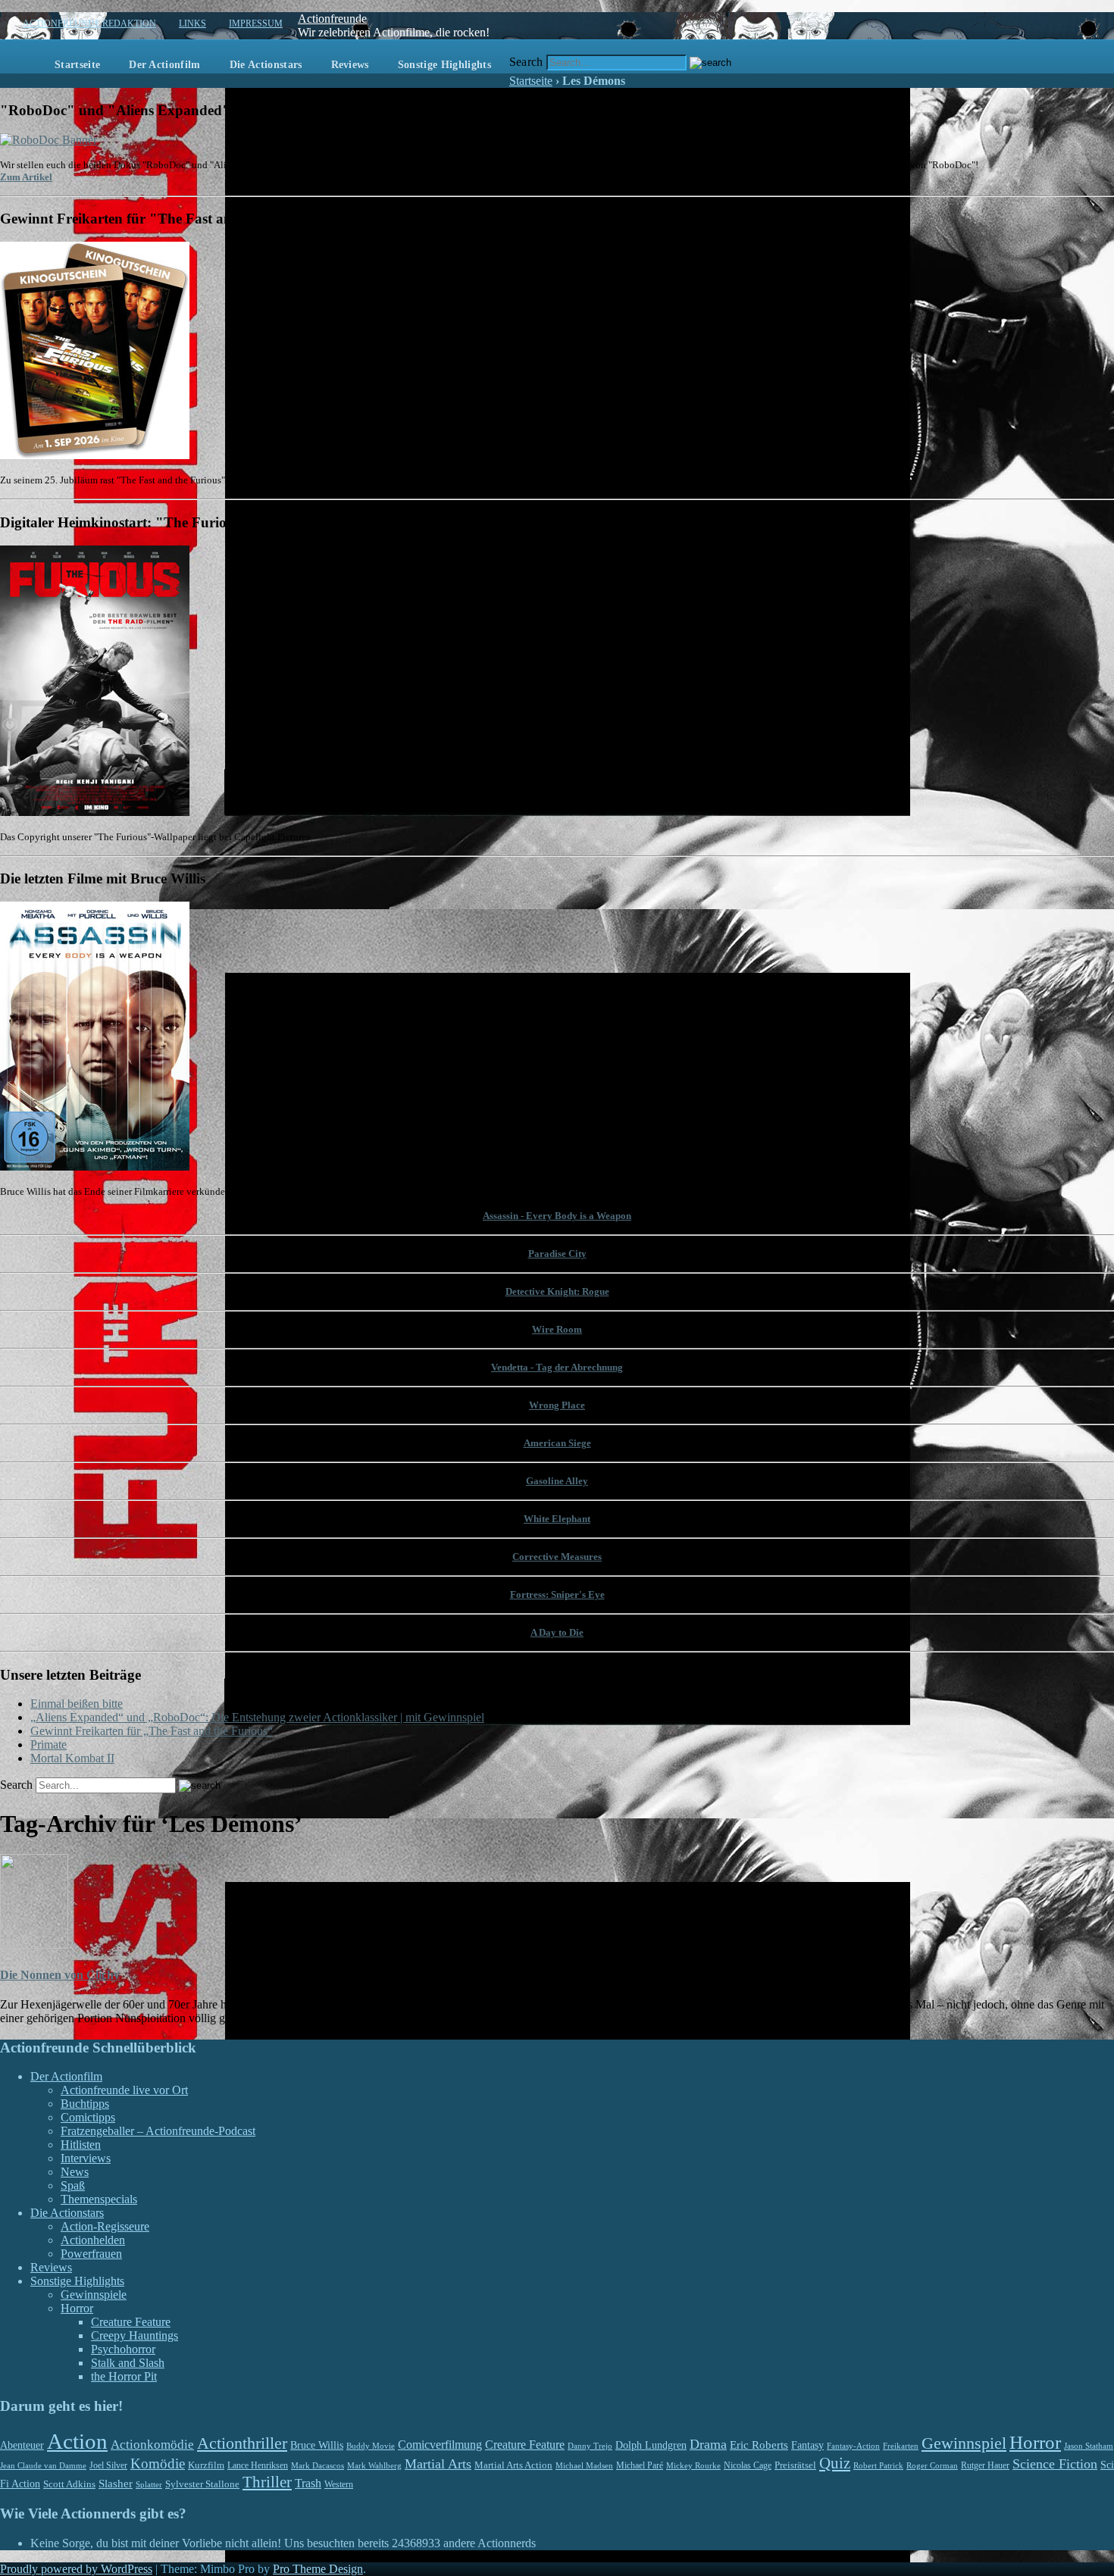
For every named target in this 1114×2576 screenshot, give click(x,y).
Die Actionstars (266, 65)
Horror (77, 2308)
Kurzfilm (206, 2465)
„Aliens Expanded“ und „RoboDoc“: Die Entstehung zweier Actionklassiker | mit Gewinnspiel (257, 1717)
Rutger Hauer (985, 2465)
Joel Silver (108, 2466)
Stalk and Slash (128, 2363)
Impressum (256, 23)
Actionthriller (242, 2443)
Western (339, 2485)
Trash (308, 2483)
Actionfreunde (332, 19)
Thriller (267, 2482)
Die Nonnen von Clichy (60, 1975)
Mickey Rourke (693, 2466)
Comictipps (88, 2117)
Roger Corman (932, 2465)
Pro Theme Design (318, 2569)
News (75, 2172)
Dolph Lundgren (651, 2445)
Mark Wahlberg (374, 2466)
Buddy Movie (371, 2446)
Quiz (835, 2463)
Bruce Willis (317, 2445)
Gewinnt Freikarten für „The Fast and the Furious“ (152, 1731)
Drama (708, 2444)
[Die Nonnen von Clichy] (34, 1945)
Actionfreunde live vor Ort (124, 2090)
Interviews (86, 2158)
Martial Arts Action (513, 2465)
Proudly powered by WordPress (76, 2569)
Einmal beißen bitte (77, 1704)
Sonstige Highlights (444, 65)
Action (77, 2441)
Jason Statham (1089, 2446)
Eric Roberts (759, 2445)
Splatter (149, 2484)
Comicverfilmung (440, 2445)
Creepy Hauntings (135, 2335)
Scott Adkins (69, 2484)
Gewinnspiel (964, 2443)
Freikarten (901, 2446)
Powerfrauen (91, 2254)
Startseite (77, 65)
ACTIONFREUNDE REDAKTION (89, 23)
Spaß (73, 2185)
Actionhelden (93, 2240)
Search (526, 62)
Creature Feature (131, 2322)
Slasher (116, 2484)
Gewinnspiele (94, 2295)
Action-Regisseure (105, 2226)
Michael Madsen (584, 2465)
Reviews (350, 65)
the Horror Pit (124, 2376)
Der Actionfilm (164, 65)
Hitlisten (81, 2145)
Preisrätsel (795, 2465)
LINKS (192, 23)
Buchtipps (85, 2104)
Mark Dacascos (318, 2465)
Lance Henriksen (258, 2465)
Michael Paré (640, 2465)
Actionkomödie (152, 2445)
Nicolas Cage (748, 2465)
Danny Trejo (590, 2446)
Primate (49, 1744)
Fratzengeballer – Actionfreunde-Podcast (158, 2131)
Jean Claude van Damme (43, 2465)
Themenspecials (99, 2199)
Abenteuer (22, 2445)
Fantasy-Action (853, 2446)
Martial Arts (438, 2464)
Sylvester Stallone (202, 2484)
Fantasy (807, 2445)
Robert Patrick (878, 2465)
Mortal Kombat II (72, 1758)
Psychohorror (123, 2349)
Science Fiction (1055, 2464)
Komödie (158, 2463)
